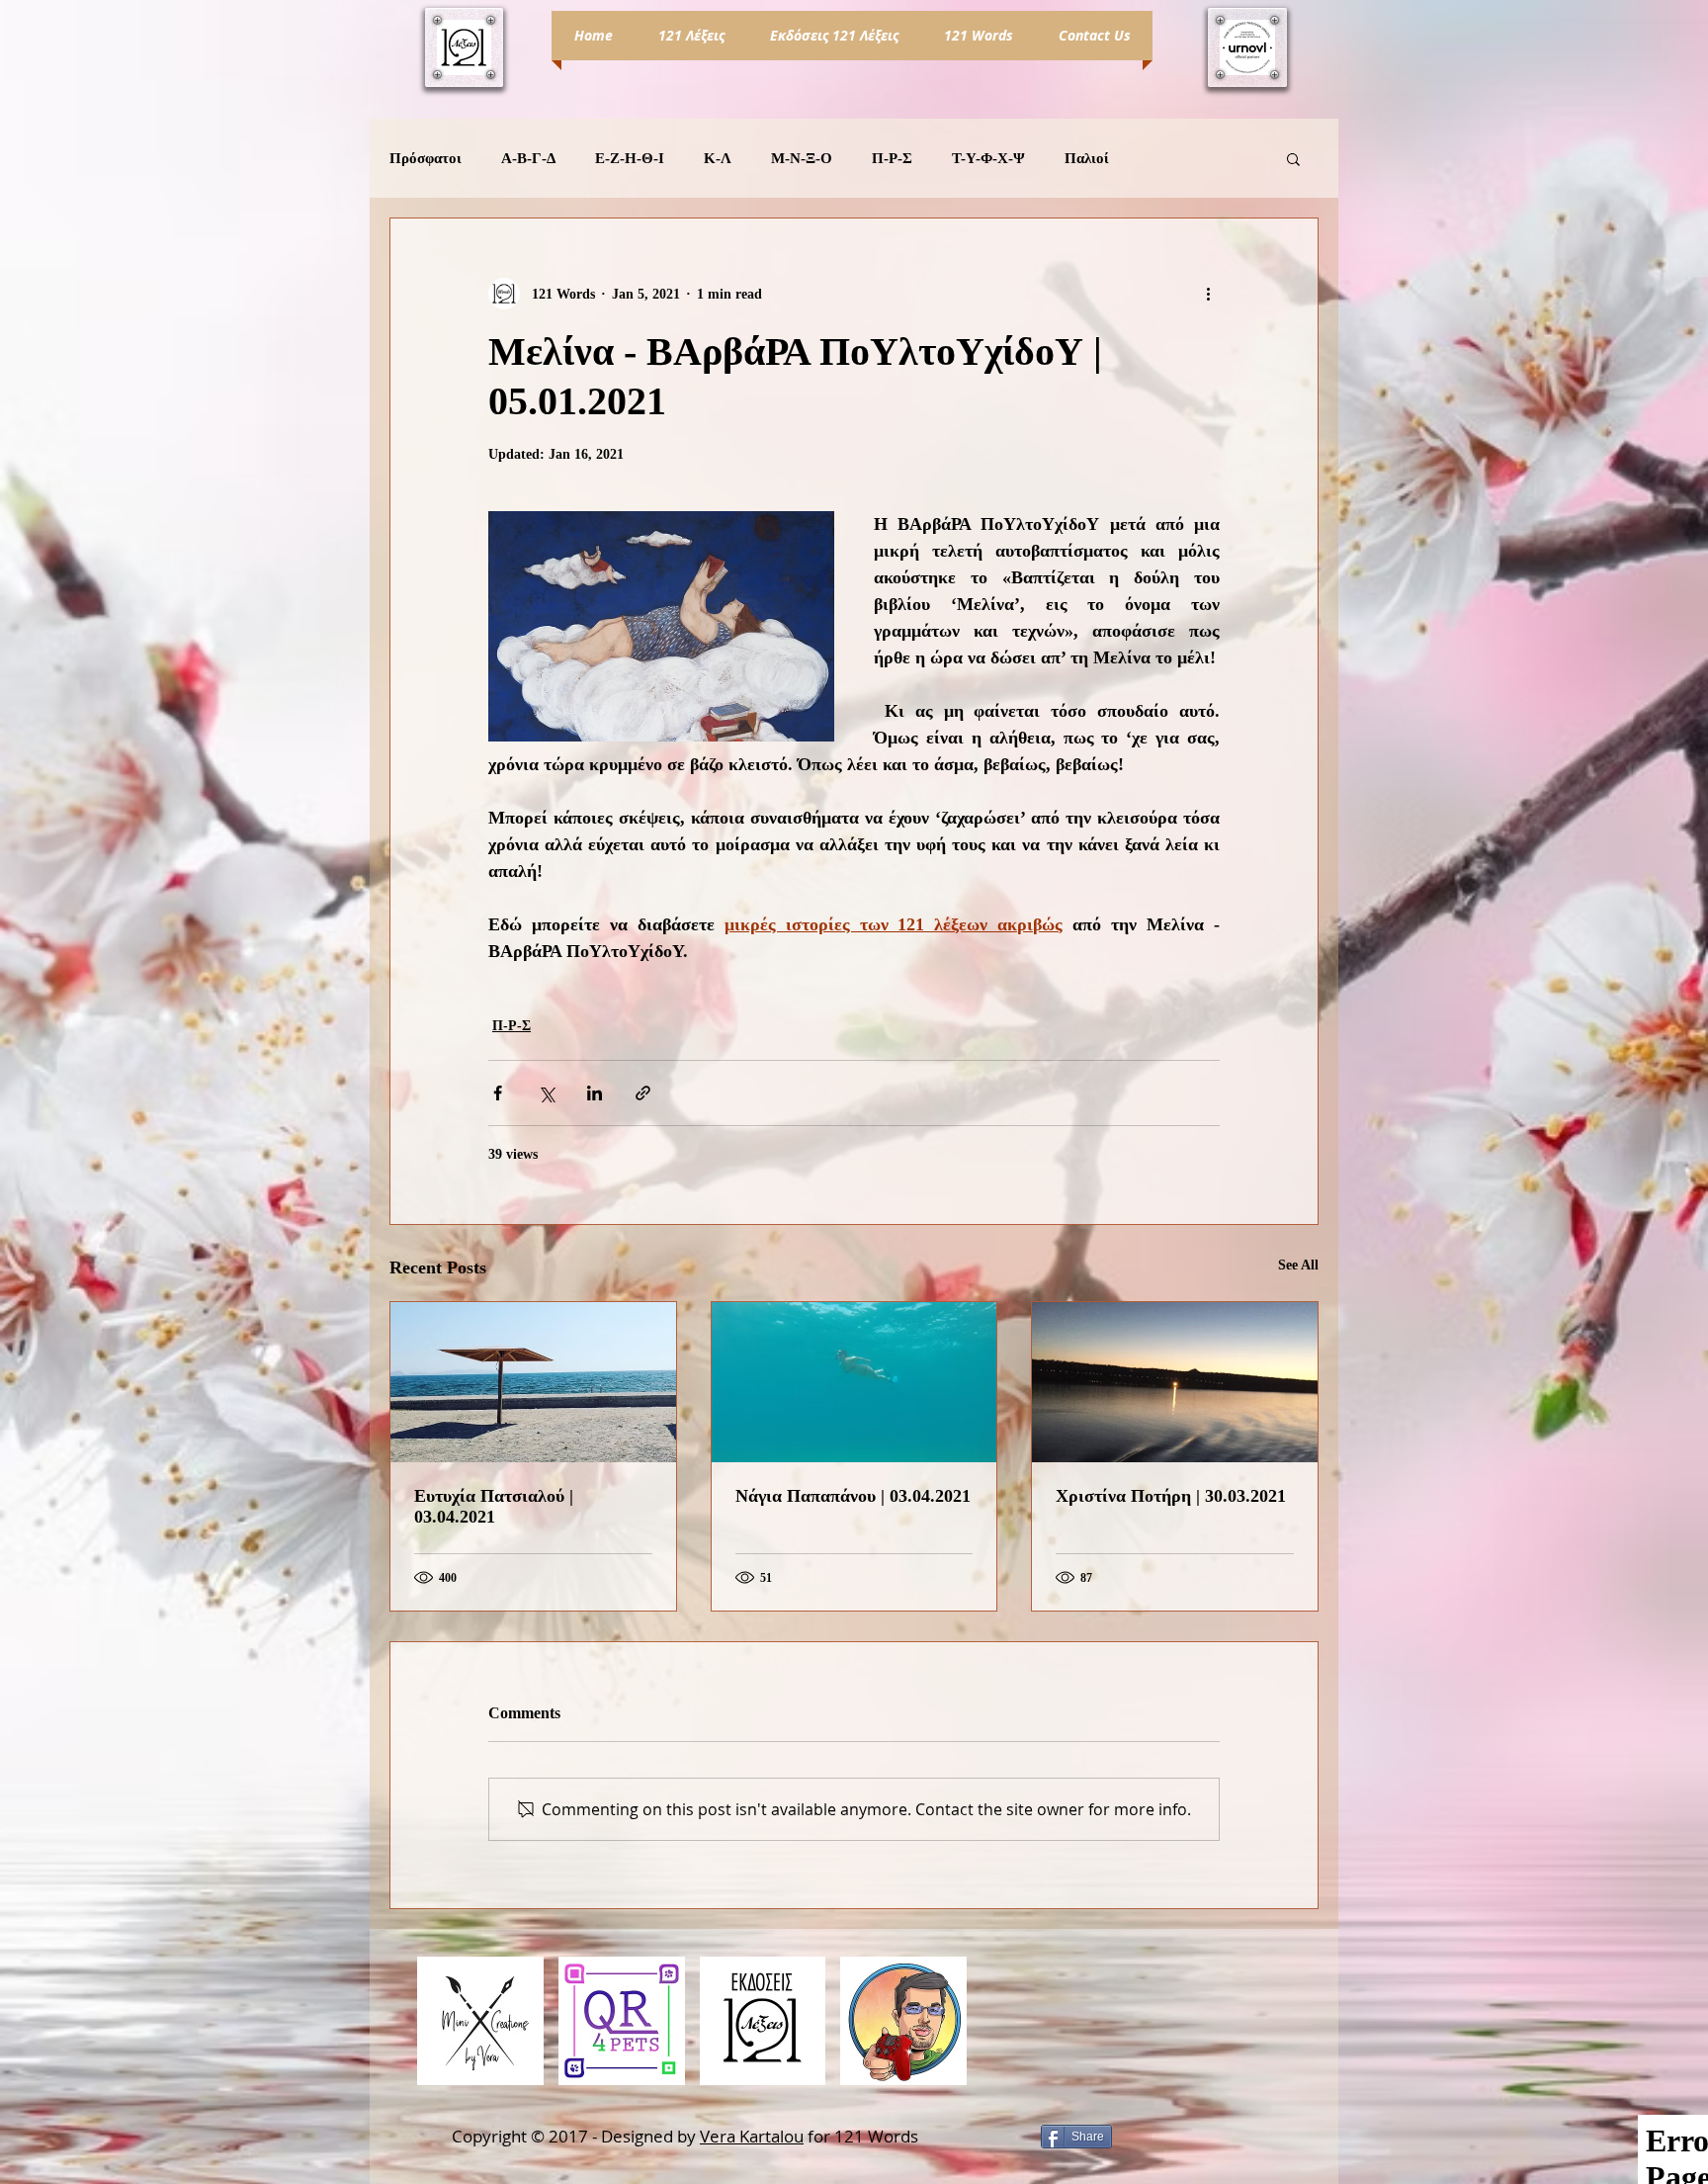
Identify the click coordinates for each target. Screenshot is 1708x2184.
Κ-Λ (718, 158)
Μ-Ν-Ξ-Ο (802, 158)
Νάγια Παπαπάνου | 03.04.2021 (853, 1496)
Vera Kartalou (752, 2136)
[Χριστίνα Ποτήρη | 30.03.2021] (1175, 1382)
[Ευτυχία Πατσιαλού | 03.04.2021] (533, 1382)
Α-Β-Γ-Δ (528, 158)
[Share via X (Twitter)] (546, 1093)
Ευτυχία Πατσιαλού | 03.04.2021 (494, 1506)
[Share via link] (643, 1093)
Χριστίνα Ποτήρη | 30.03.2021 (1171, 1496)
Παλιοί (1087, 158)
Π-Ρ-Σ (892, 158)
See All (1298, 1265)
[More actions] (1208, 294)
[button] (1293, 158)
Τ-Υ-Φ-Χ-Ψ (988, 158)
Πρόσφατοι (426, 158)
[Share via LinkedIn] (595, 1093)
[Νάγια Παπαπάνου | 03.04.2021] (854, 1382)
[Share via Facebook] (498, 1093)
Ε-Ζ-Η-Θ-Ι (630, 158)
